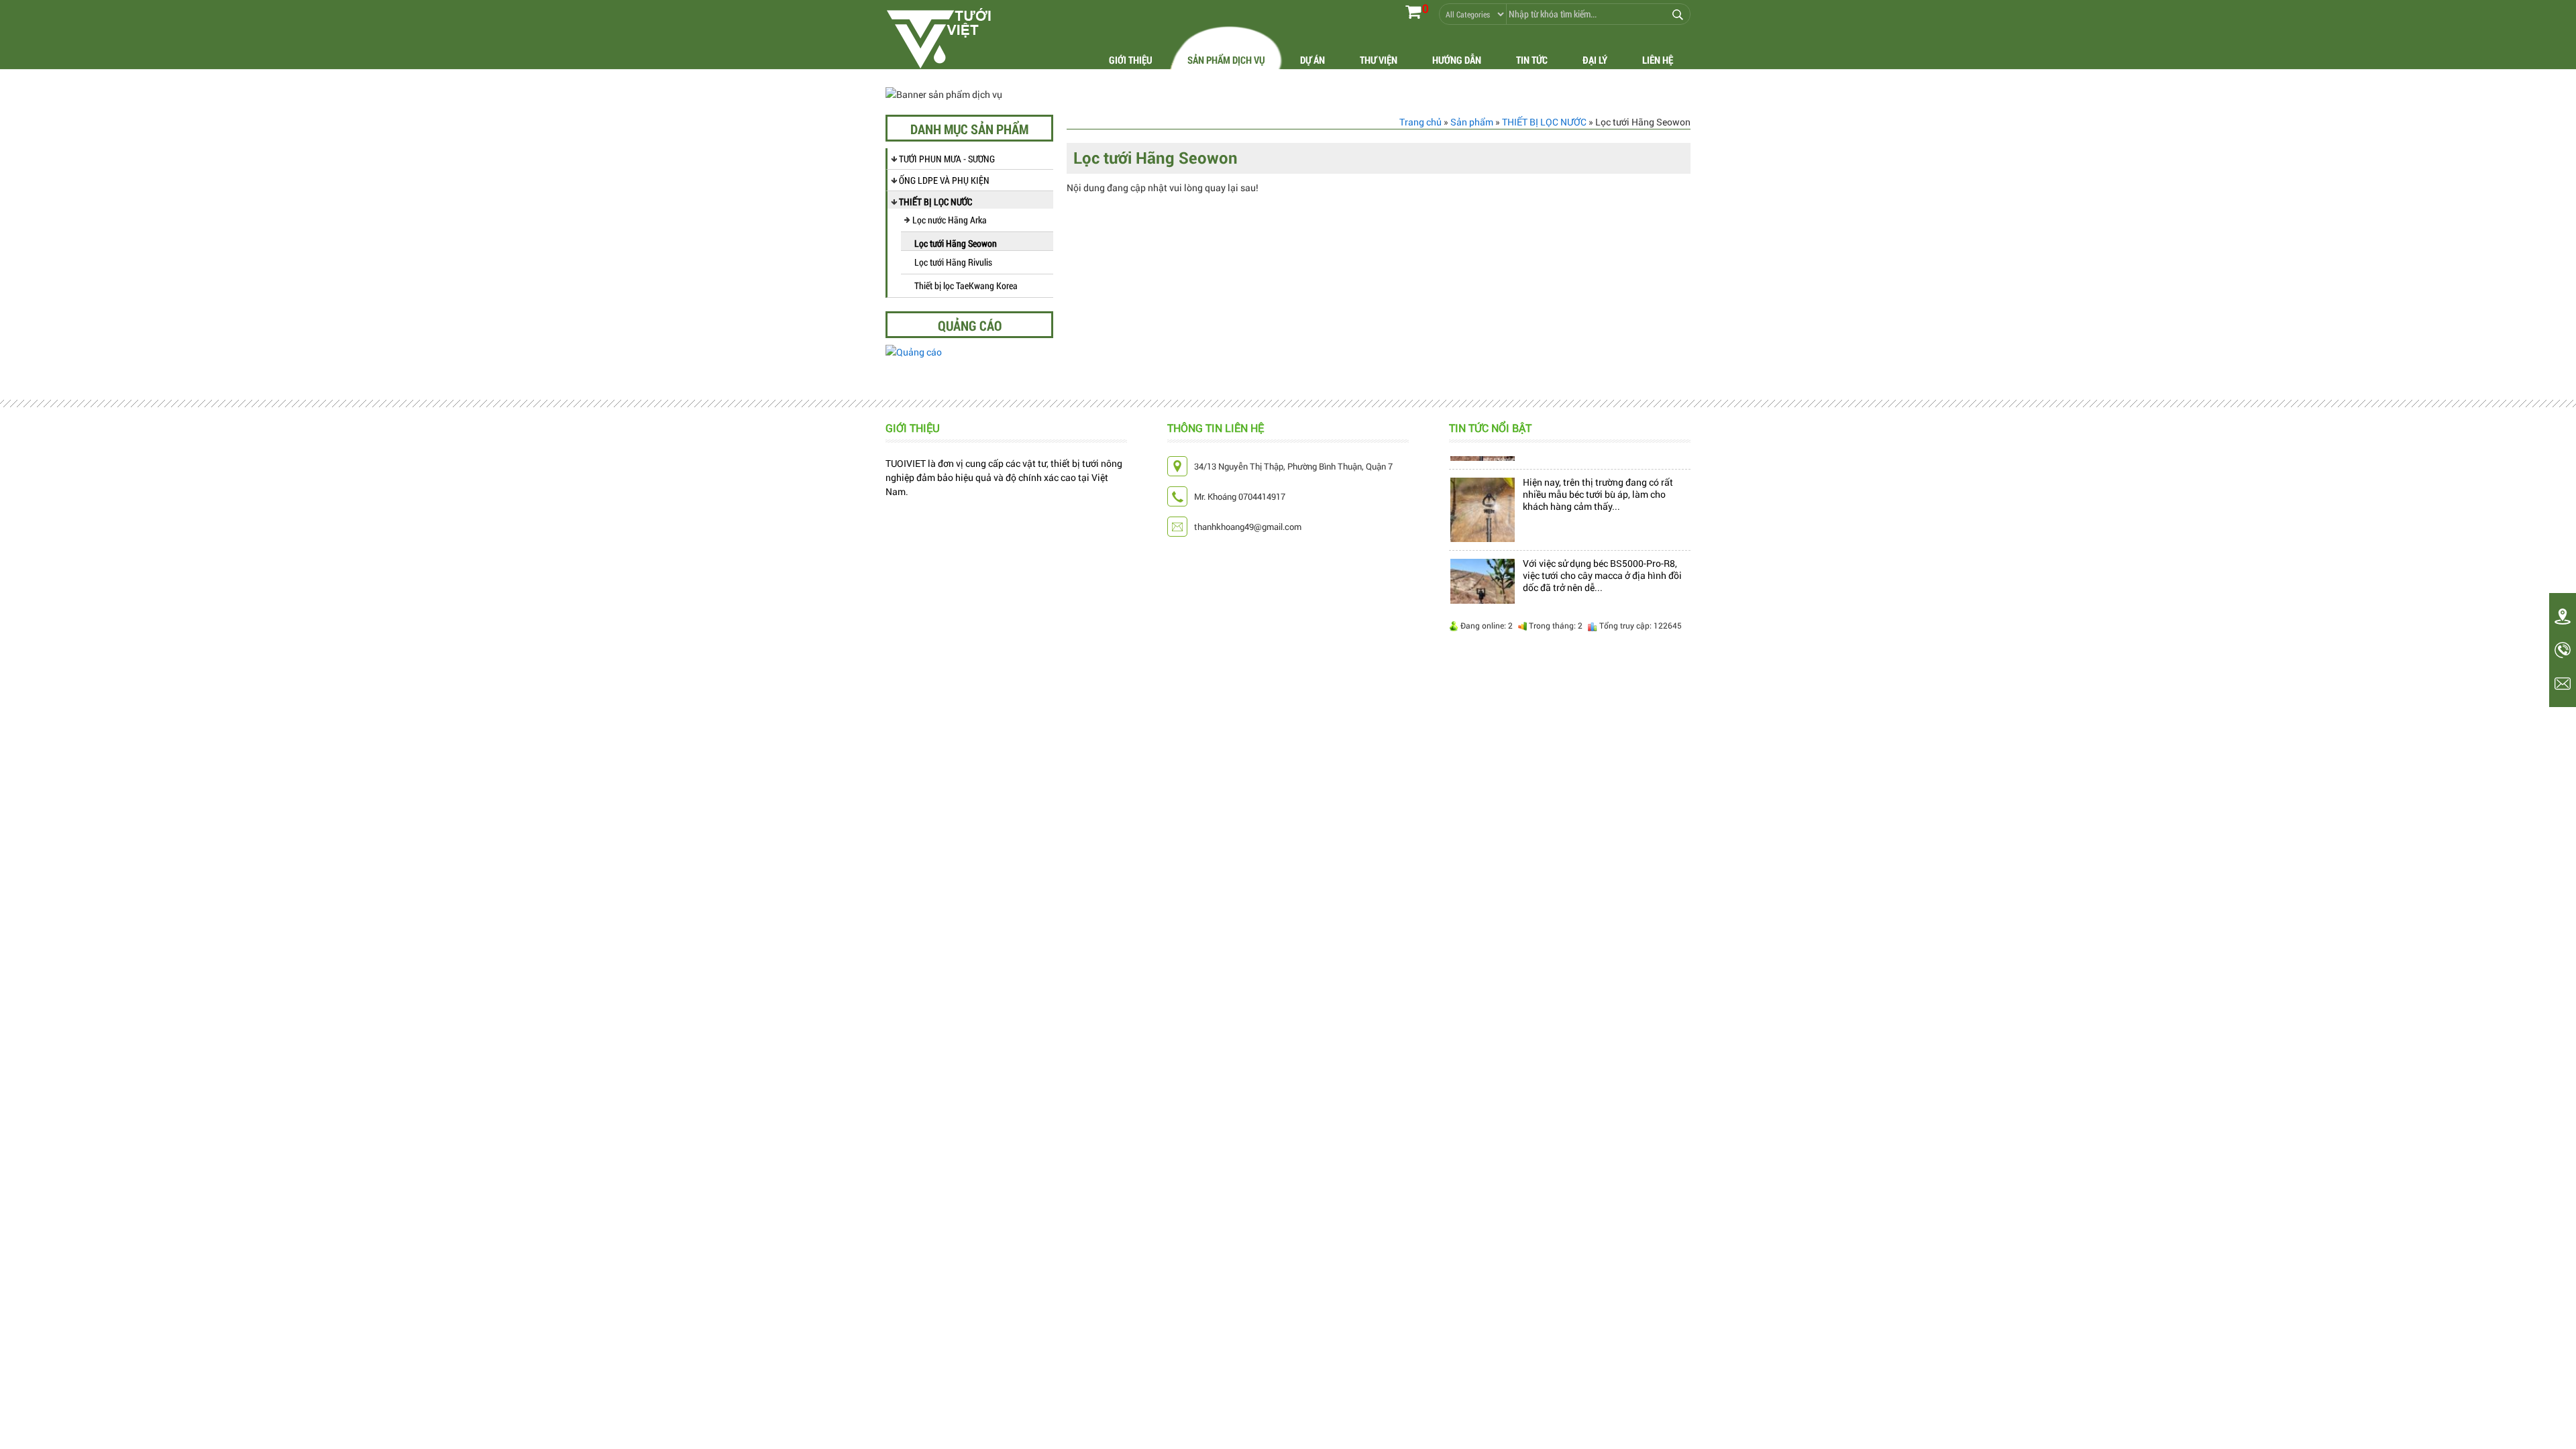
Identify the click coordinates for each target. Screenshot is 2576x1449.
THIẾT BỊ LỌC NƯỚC (935, 202)
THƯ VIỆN (1379, 60)
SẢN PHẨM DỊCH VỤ (1226, 60)
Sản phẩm (1472, 122)
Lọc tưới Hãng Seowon (956, 243)
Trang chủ (1420, 122)
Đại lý (1595, 60)
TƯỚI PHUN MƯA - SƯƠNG (947, 159)
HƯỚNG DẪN (1457, 60)
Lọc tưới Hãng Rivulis (953, 262)
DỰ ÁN (1312, 60)
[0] (1413, 11)
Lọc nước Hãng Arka (950, 220)
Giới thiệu (1131, 60)
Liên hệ (1658, 60)
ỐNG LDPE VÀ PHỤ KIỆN (944, 180)
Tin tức (1532, 60)
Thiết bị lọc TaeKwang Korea (966, 285)
